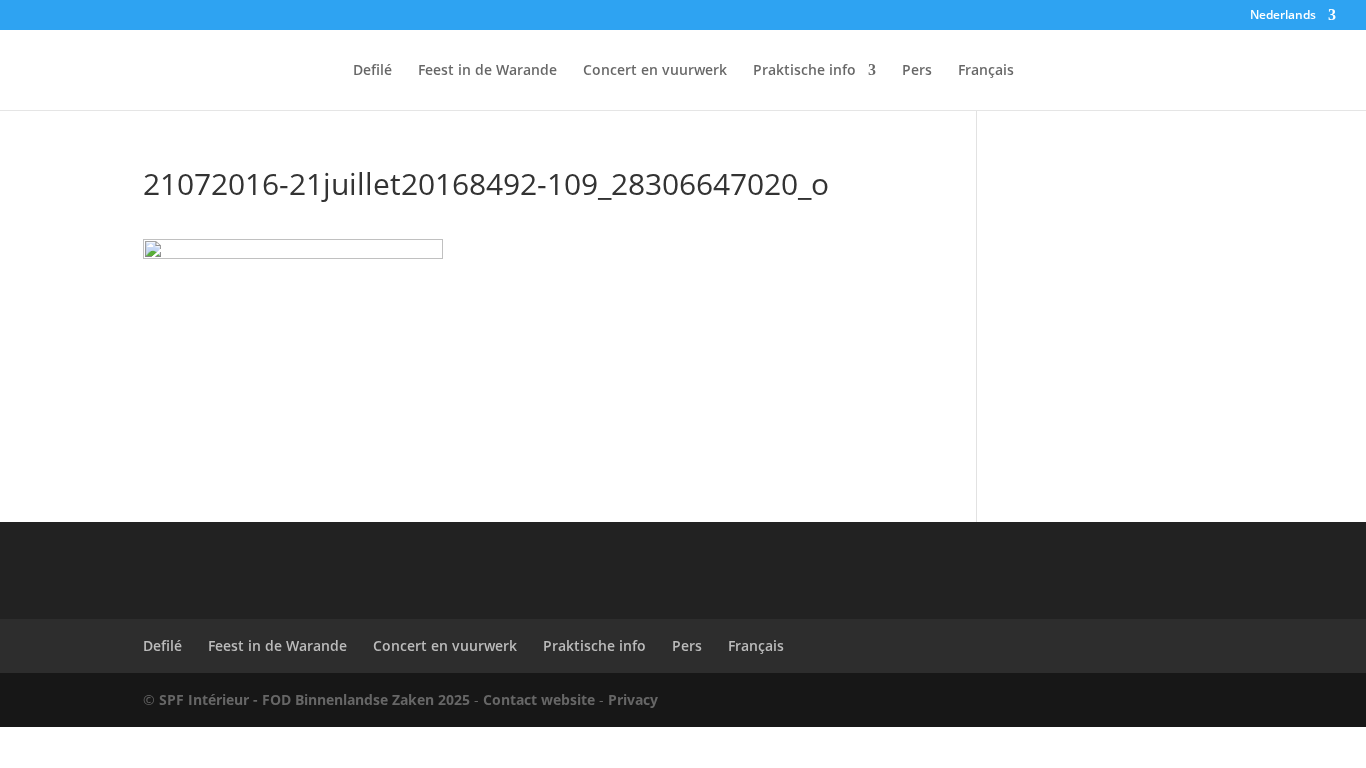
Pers (917, 71)
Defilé (372, 71)
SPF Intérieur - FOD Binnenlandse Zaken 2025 (314, 699)
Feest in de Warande (487, 71)
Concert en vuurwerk (655, 71)
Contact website (539, 699)
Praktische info (804, 71)
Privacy (633, 699)
